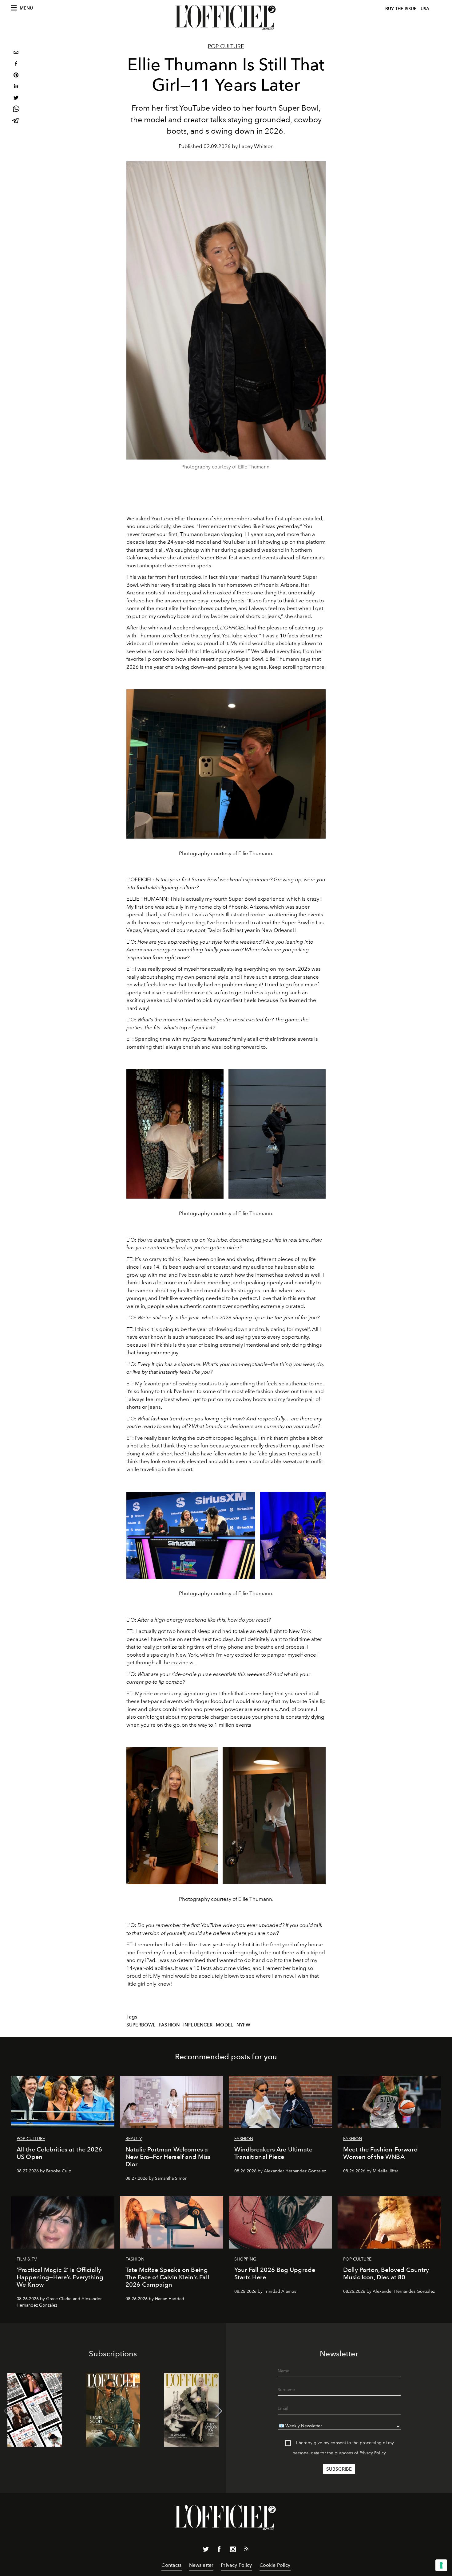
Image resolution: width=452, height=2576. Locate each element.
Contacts (171, 2565)
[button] (219, 2411)
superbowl (141, 2025)
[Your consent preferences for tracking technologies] (441, 2565)
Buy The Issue (401, 9)
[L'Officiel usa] (226, 18)
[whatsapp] (16, 110)
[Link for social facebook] (219, 2551)
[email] (16, 53)
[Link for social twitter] (206, 2551)
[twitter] (16, 98)
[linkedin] (16, 87)
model (224, 2025)
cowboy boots (228, 601)
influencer (198, 2025)
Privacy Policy (373, 2453)
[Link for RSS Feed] (246, 2550)
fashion (169, 2025)
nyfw (244, 2025)
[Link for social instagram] (233, 2551)
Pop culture (226, 46)
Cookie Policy (275, 2565)
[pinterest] (16, 76)
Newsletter (201, 2565)
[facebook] (16, 64)
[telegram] (16, 121)
